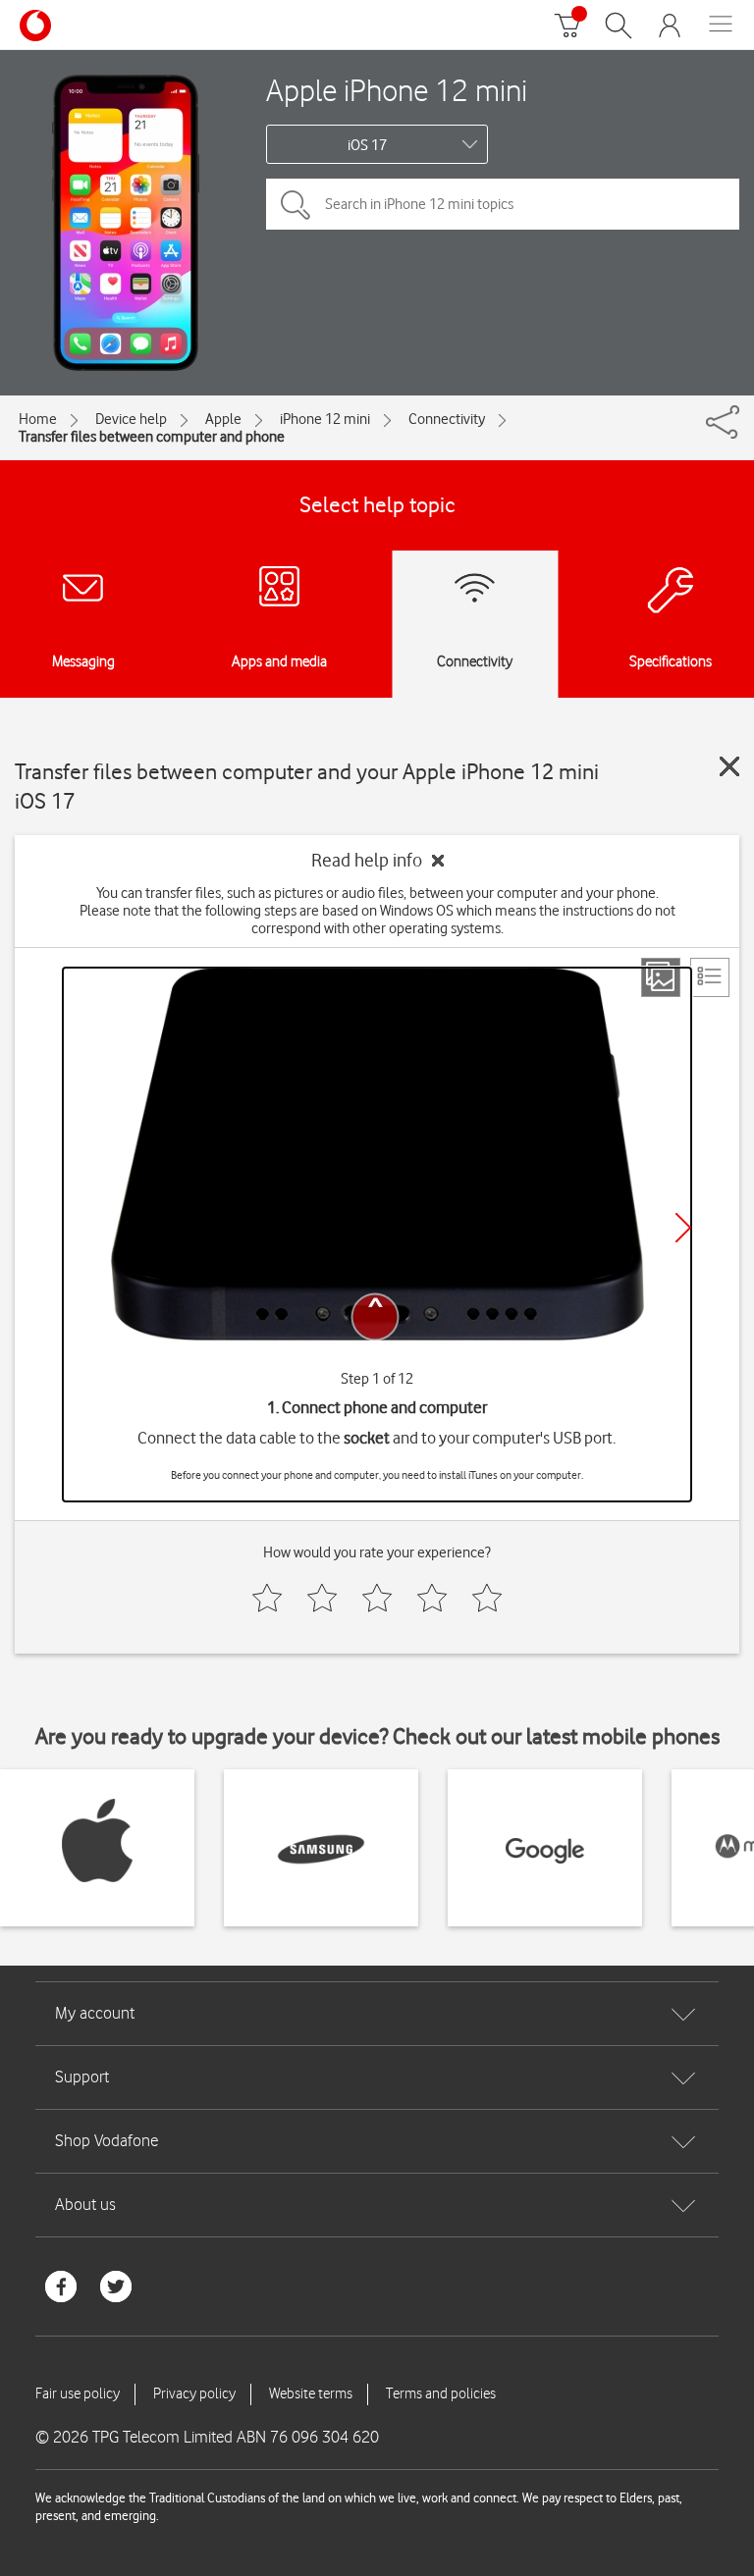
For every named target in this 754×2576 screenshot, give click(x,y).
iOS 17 (367, 145)
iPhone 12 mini (325, 419)
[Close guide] (729, 766)
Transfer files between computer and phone (152, 437)
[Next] (683, 1228)
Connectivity (447, 419)
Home (38, 419)
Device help (131, 419)
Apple (223, 419)
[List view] (710, 977)
